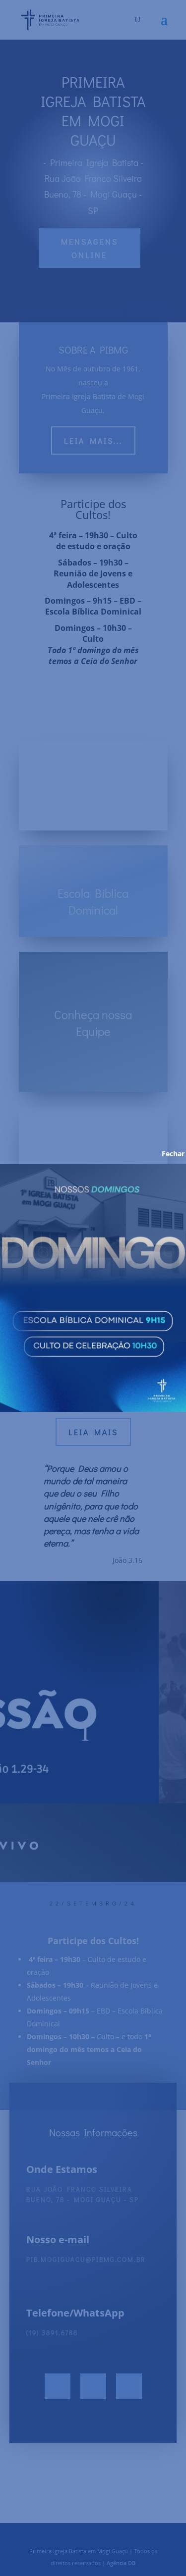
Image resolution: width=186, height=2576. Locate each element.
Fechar (166, 1154)
